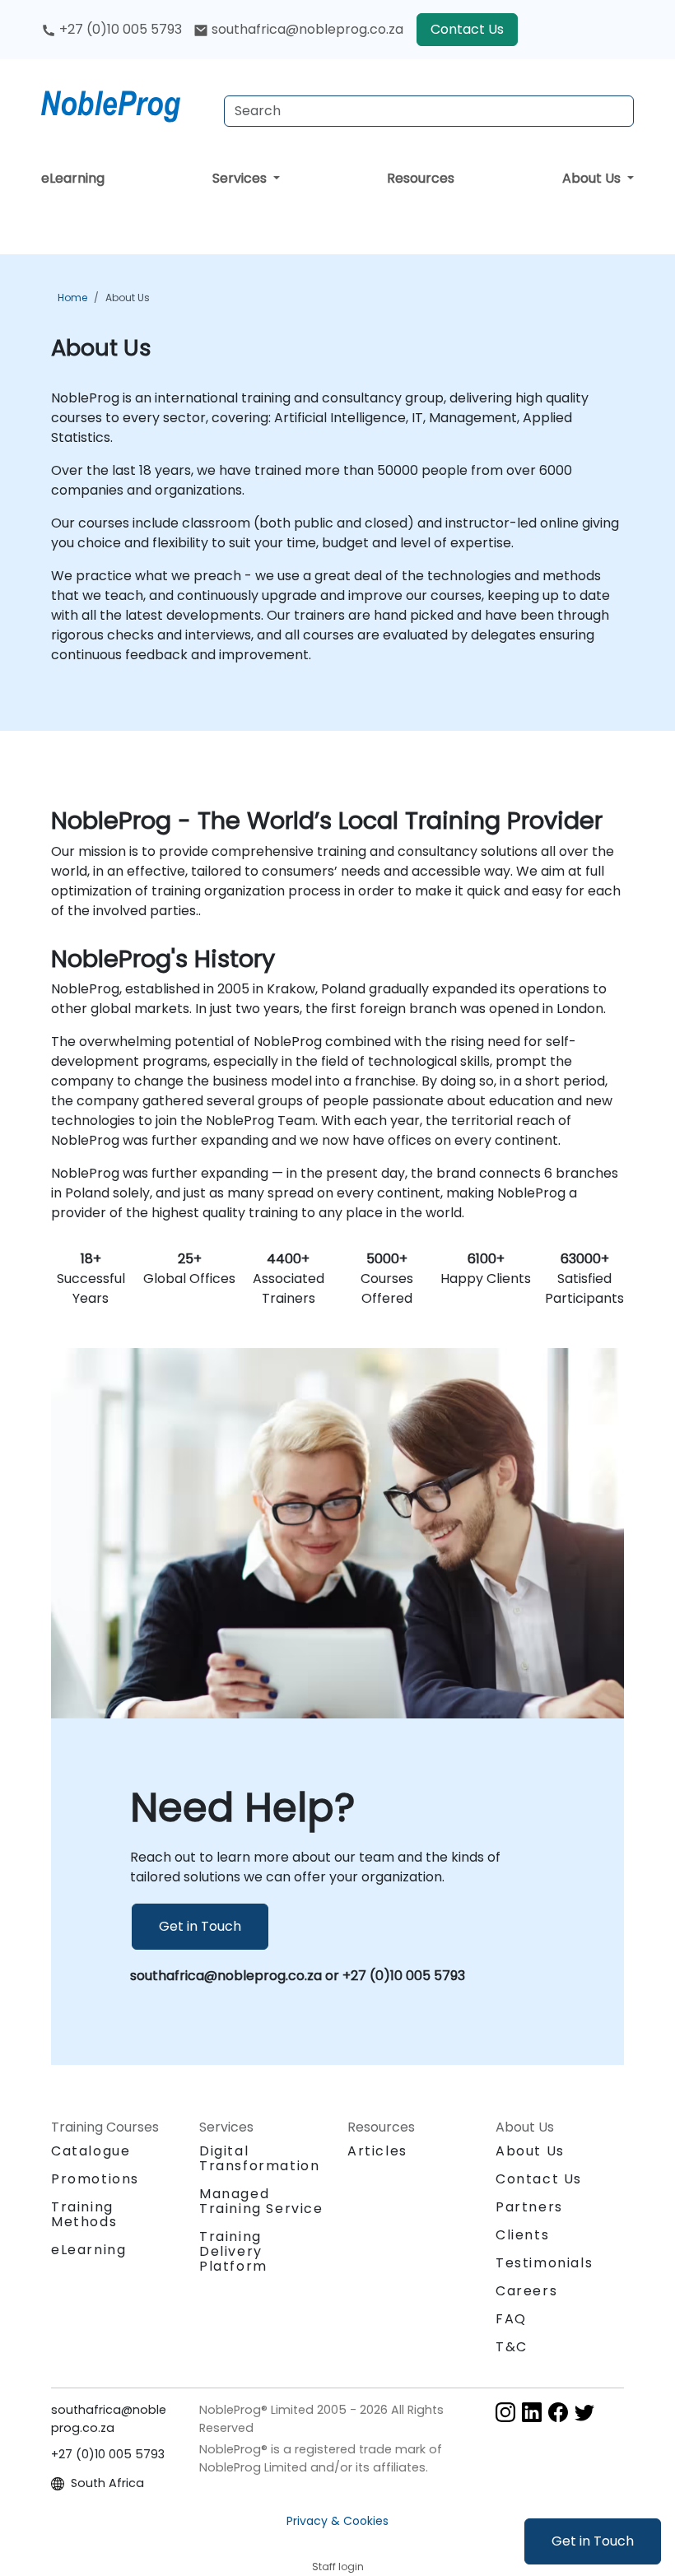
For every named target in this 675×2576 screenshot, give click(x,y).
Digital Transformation (259, 2158)
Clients (522, 2235)
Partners (529, 2207)
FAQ (511, 2319)
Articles (377, 2151)
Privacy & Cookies (337, 2521)
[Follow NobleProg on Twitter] (584, 2411)
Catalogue (91, 2151)
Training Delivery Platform (233, 2251)
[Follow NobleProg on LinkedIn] (532, 2411)
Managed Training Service (261, 2201)
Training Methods (84, 2214)
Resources (421, 178)
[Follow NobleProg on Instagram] (505, 2411)
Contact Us (467, 29)
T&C (512, 2347)
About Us (593, 178)
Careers (526, 2291)
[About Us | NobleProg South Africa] (126, 103)
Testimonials (544, 2263)
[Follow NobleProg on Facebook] (558, 2411)
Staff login (338, 2567)
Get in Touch (593, 2541)
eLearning (73, 178)
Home (72, 298)
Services (241, 178)
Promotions (95, 2179)
